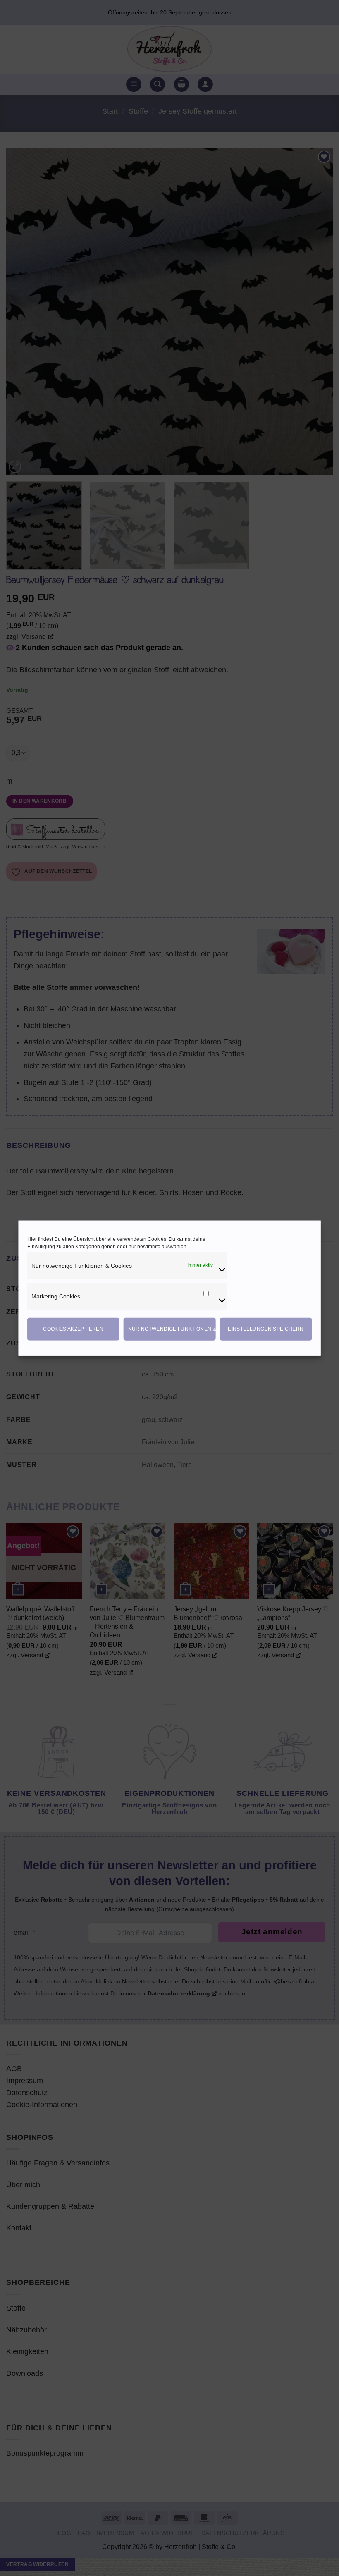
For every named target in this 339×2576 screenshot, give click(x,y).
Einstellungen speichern (266, 1329)
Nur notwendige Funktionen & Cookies (172, 1329)
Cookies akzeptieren (73, 1329)
